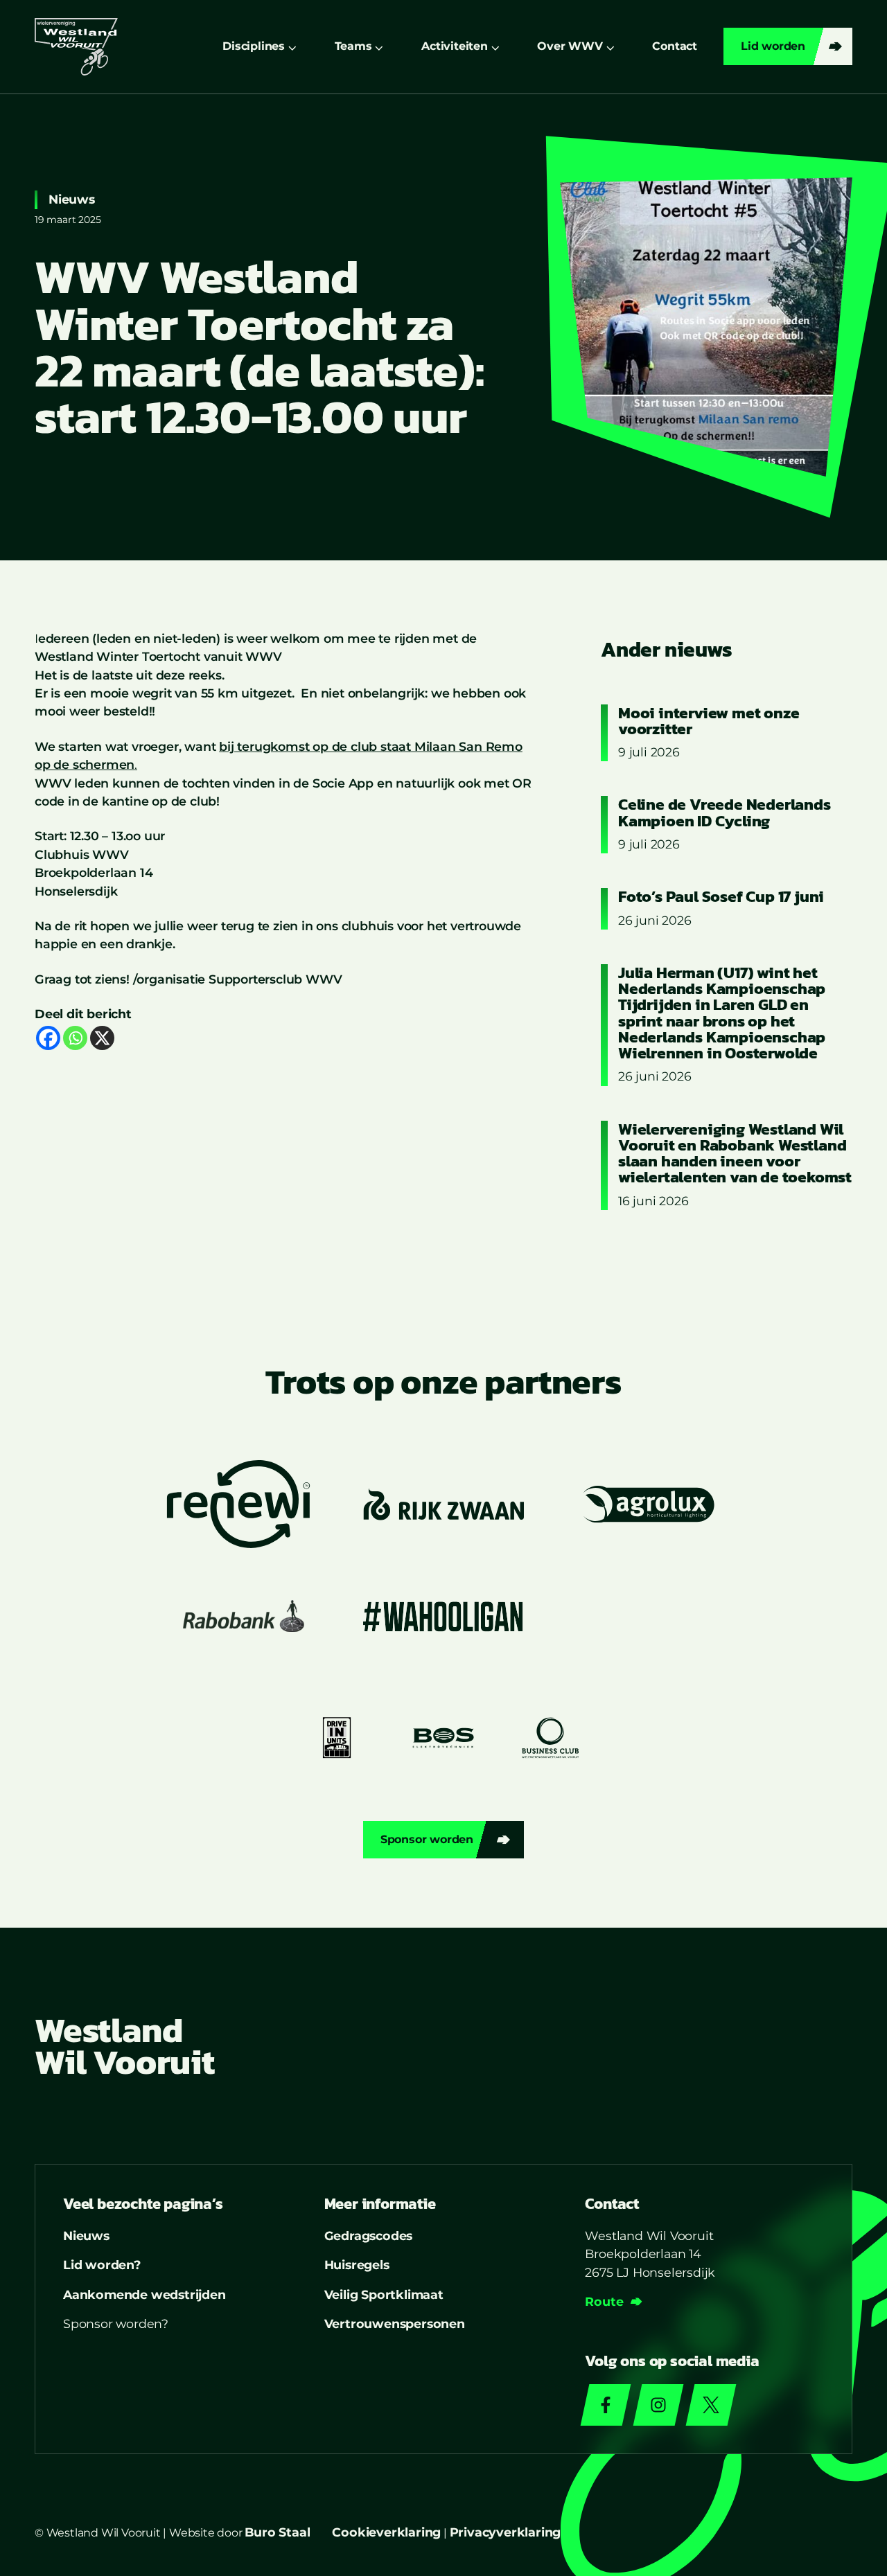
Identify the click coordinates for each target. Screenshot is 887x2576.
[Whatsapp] (75, 1038)
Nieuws (72, 199)
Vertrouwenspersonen (395, 2324)
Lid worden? (102, 2265)
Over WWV (570, 46)
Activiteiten (455, 46)
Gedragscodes (369, 2236)
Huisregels (357, 2265)
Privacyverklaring (506, 2532)
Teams (353, 46)
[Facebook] (48, 1038)
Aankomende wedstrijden (144, 2294)
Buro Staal (277, 2532)
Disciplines (254, 46)
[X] (102, 1038)
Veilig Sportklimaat (384, 2294)
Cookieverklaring (386, 2532)
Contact (675, 46)
